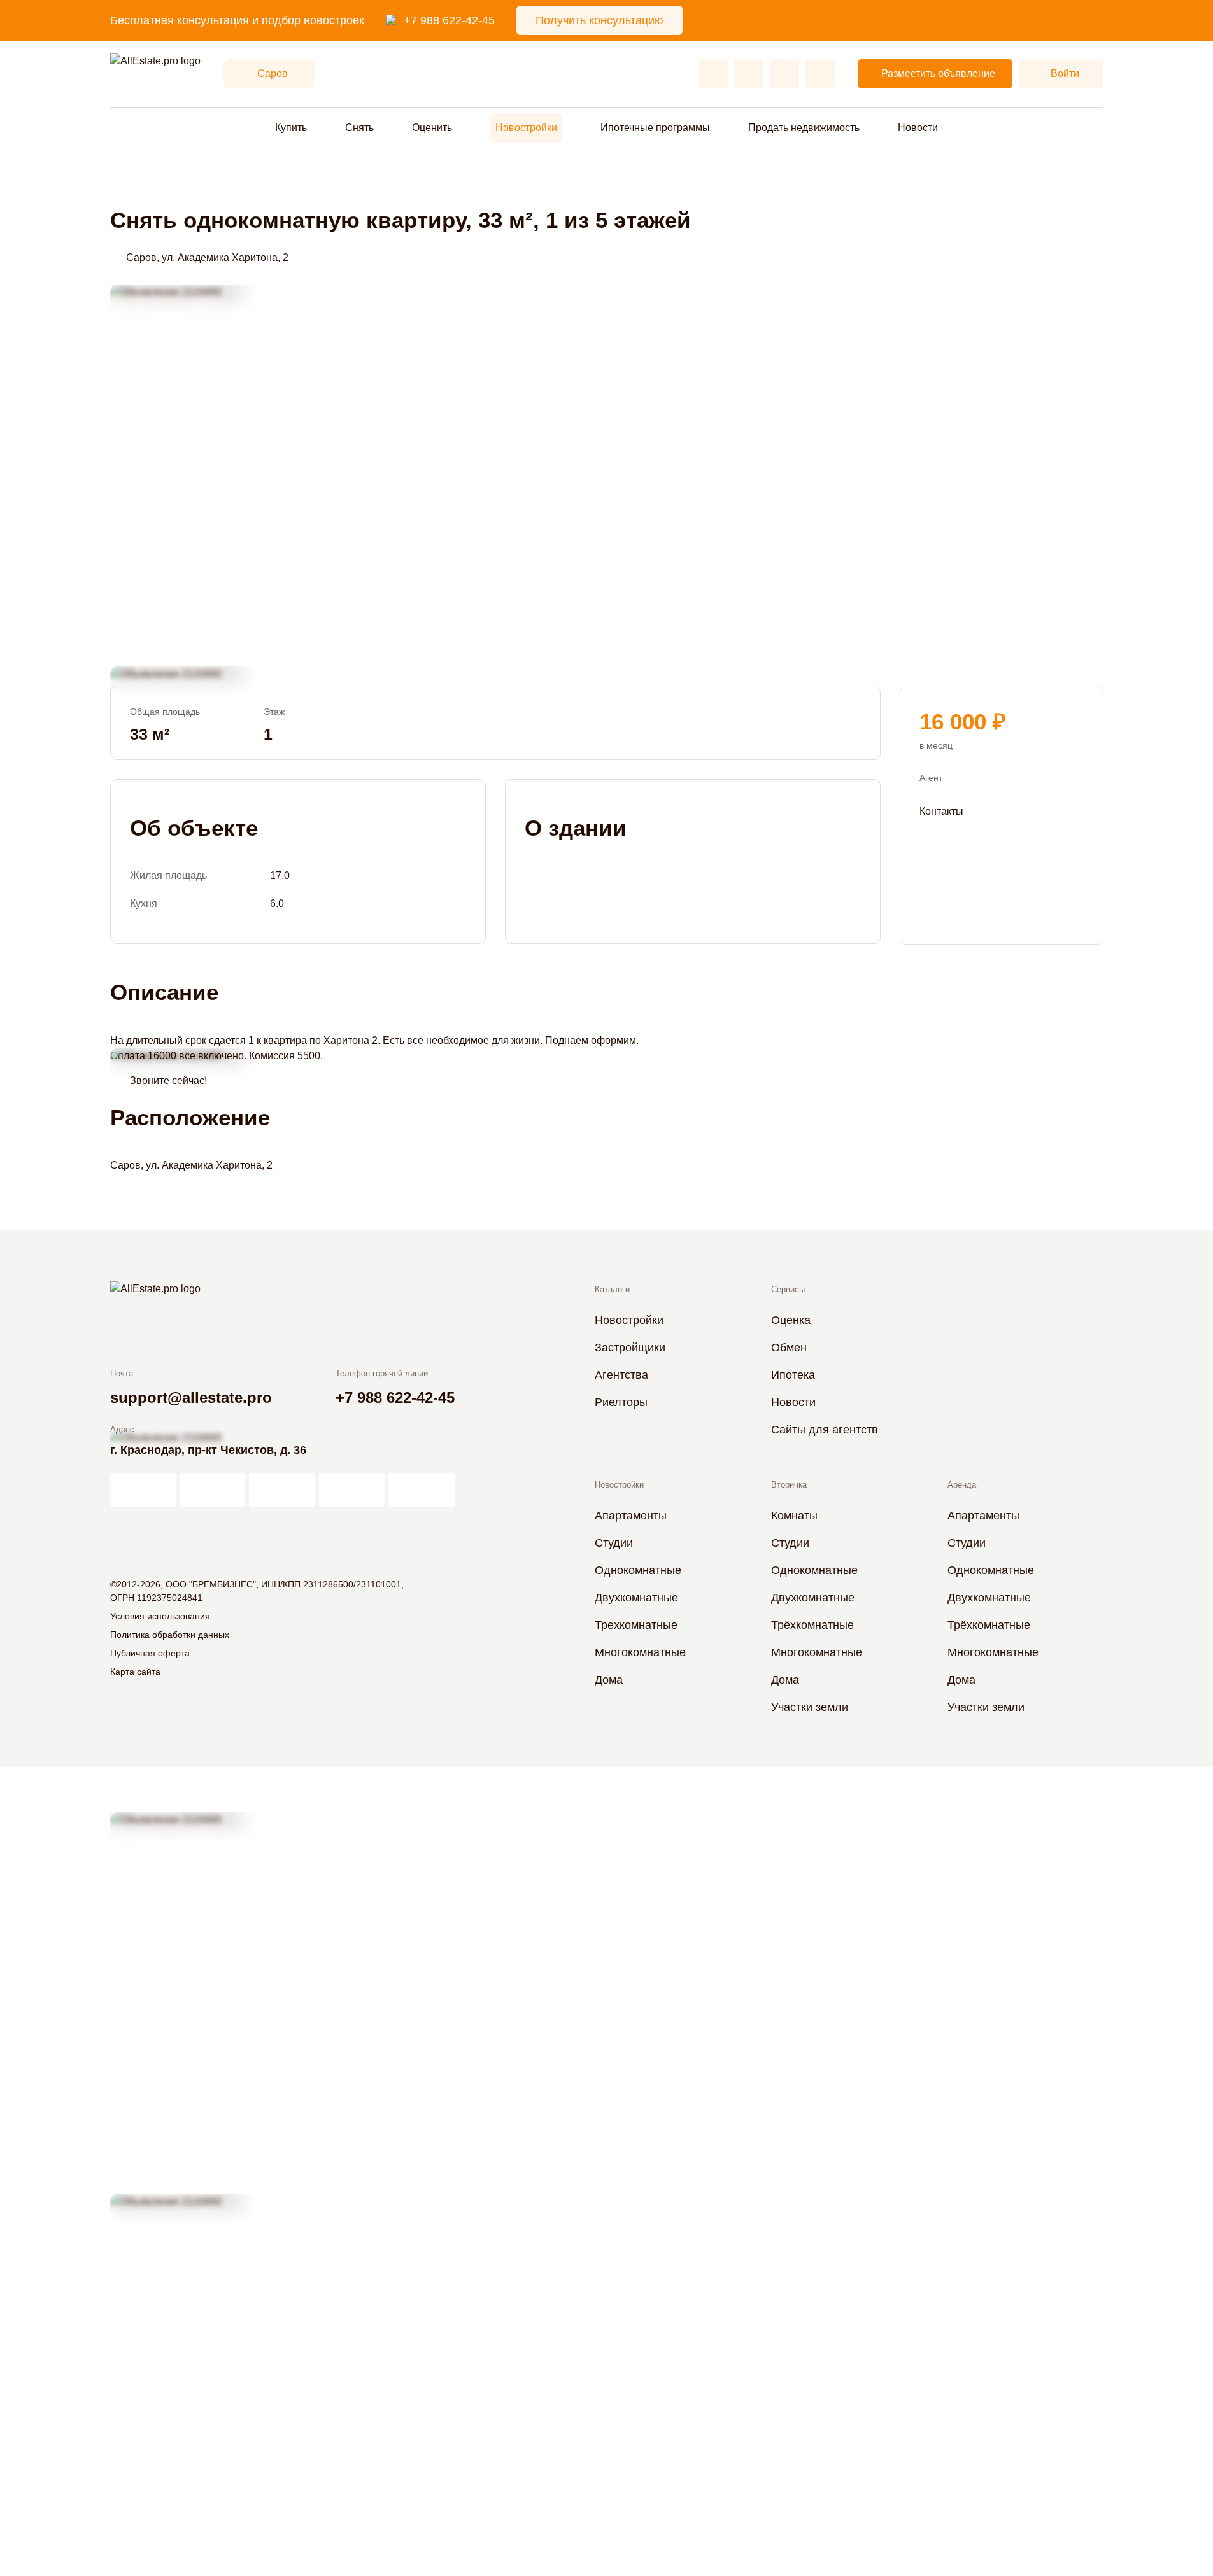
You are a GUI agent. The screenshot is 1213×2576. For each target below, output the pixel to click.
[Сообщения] (784, 74)
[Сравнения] (749, 74)
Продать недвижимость (804, 128)
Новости (918, 128)
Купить (291, 128)
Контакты (941, 811)
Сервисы (788, 1289)
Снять (359, 128)
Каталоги (612, 1289)
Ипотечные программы (655, 128)
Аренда (962, 1485)
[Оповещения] (820, 74)
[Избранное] (713, 74)
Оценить (432, 128)
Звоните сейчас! (168, 1080)
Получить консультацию (599, 20)
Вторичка (789, 1485)
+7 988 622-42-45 (449, 20)
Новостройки (526, 128)
